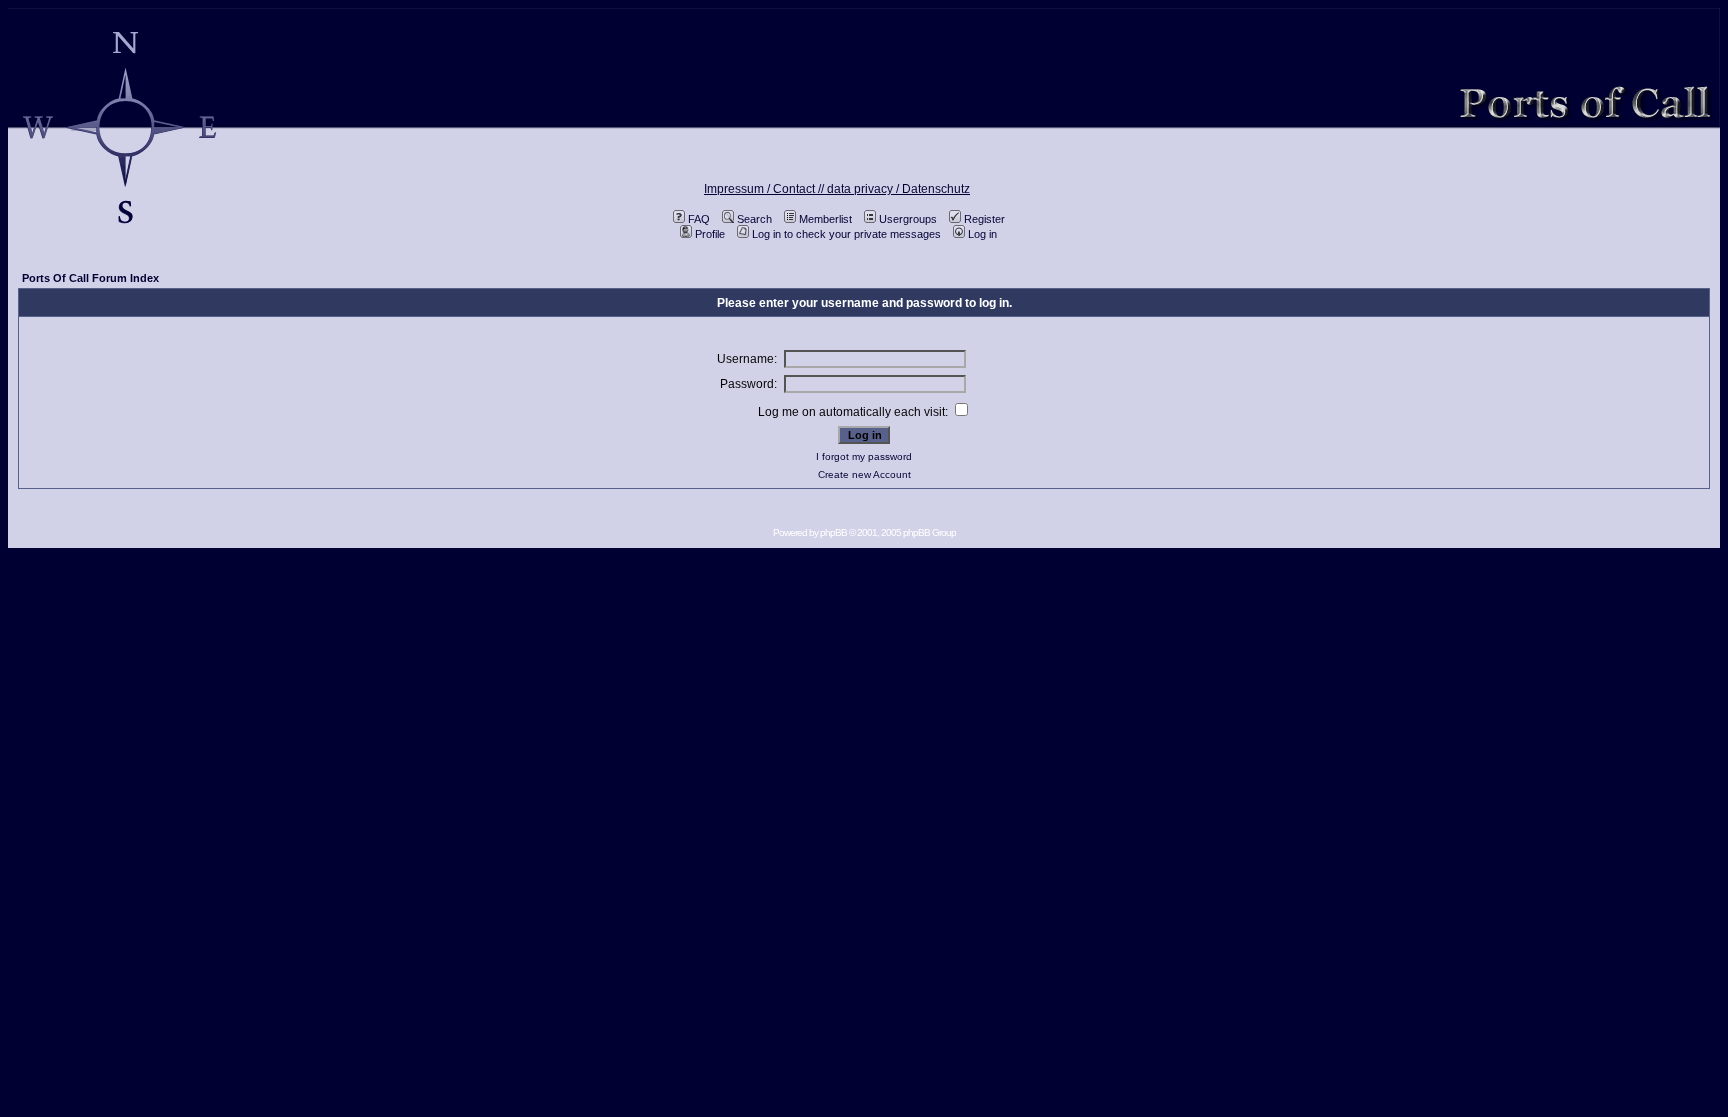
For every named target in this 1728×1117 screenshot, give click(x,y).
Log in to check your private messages (846, 234)
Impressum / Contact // (765, 189)
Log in (982, 234)
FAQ (699, 219)
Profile (710, 234)
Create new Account (864, 474)
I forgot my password (864, 456)
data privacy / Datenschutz (898, 189)
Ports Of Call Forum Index (90, 278)
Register (984, 219)
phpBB (833, 532)
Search (754, 219)
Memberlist (825, 219)
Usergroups (908, 219)
